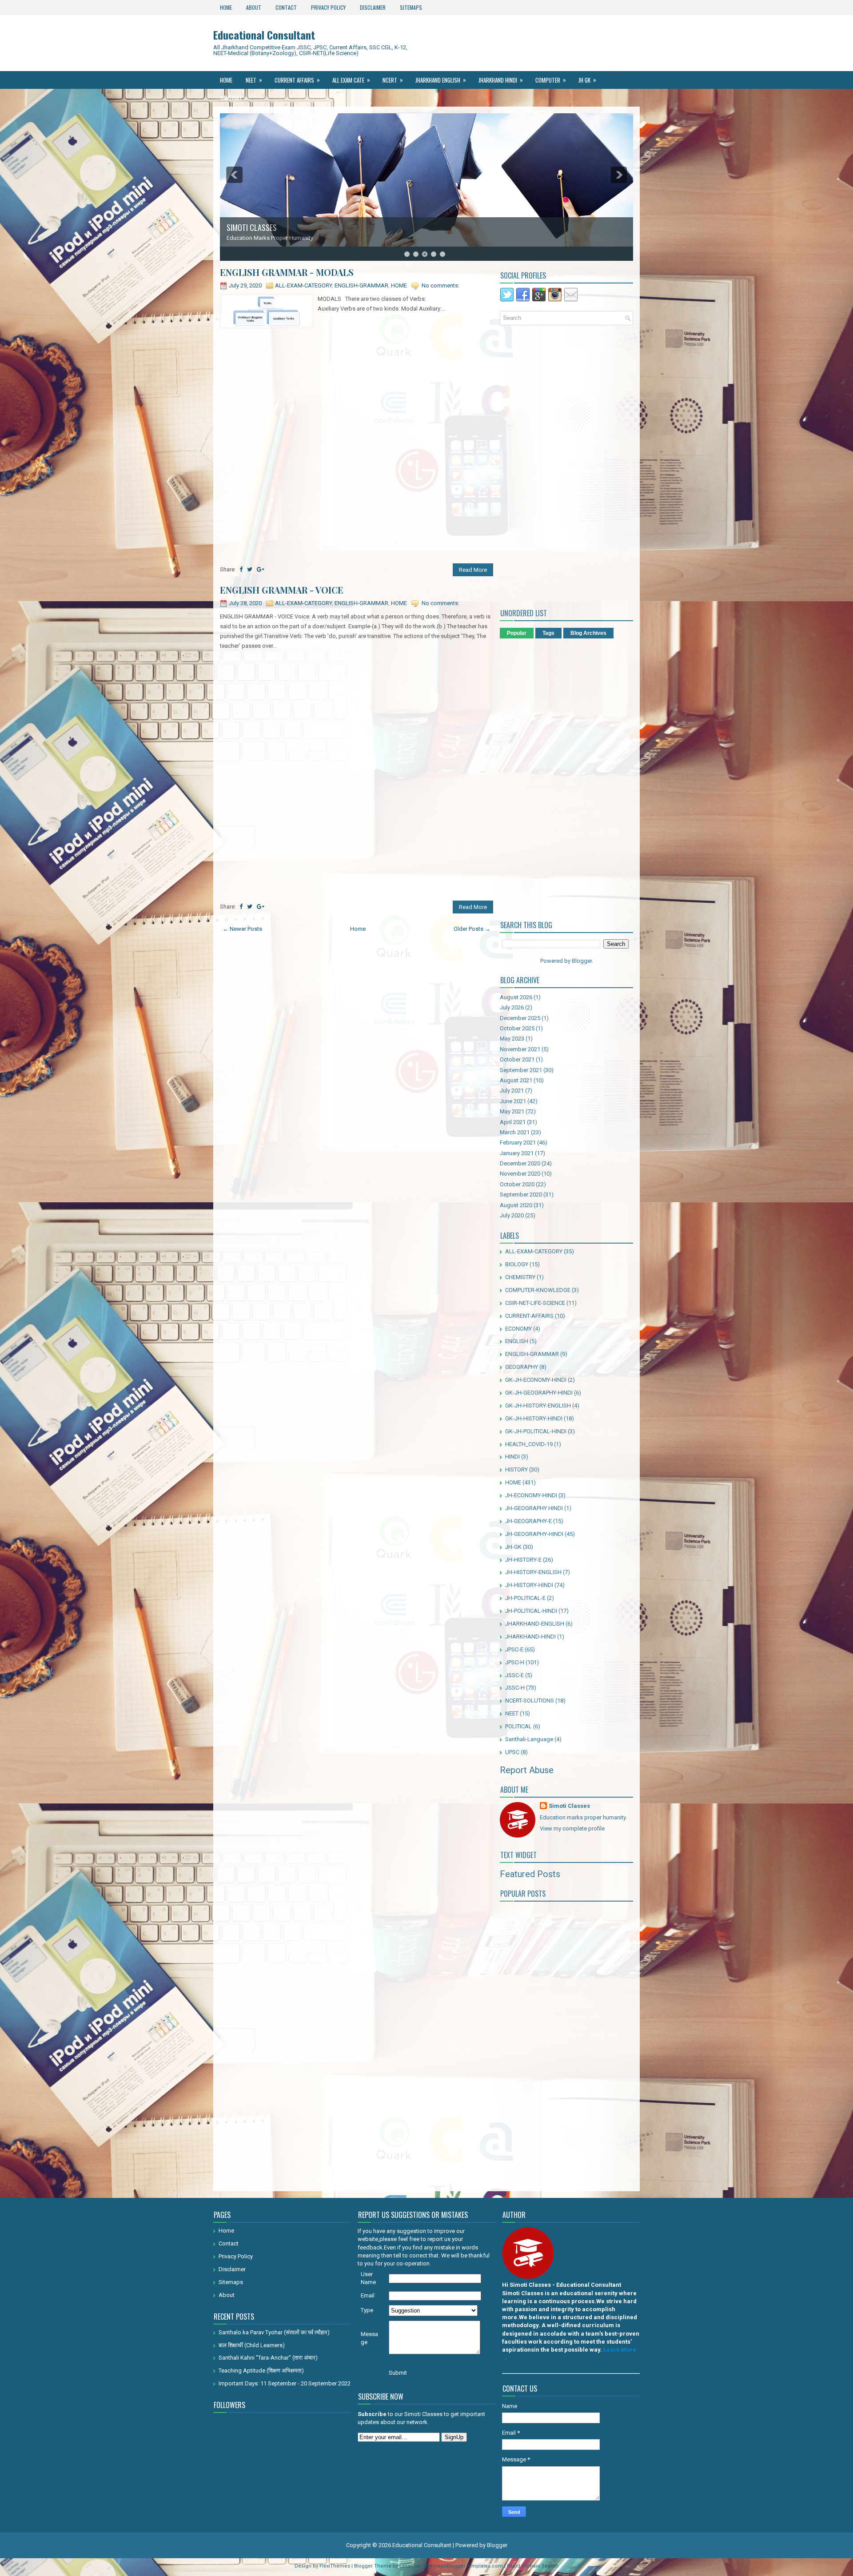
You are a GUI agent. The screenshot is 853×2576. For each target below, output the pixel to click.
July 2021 (512, 1091)
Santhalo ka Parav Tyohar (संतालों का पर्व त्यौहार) (274, 2332)
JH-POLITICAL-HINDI (531, 1611)
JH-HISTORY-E (523, 1560)
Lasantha (410, 2566)
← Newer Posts (242, 929)
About (254, 7)
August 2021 (516, 1080)
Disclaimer (373, 7)
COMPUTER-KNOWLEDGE (538, 1290)
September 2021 (521, 1070)
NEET (254, 80)
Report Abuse (527, 1770)
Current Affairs (297, 80)
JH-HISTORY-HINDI (529, 1585)
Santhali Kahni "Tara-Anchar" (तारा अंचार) (268, 2358)
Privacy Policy (328, 7)
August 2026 (516, 997)
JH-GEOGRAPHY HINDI (534, 1508)
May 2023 (512, 1039)
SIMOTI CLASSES (252, 227)
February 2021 (518, 1142)
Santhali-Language (529, 1739)
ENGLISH (517, 1341)
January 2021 (517, 1153)
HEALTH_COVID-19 (529, 1444)
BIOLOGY (517, 1264)
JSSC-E (514, 1675)
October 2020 (517, 1184)
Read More (473, 570)
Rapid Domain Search (533, 2566)
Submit (398, 2373)
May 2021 (512, 1111)
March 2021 (515, 1132)
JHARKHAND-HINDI (530, 1637)
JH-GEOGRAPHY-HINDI (534, 1534)
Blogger (582, 961)
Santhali (233, 98)
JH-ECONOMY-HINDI (531, 1495)
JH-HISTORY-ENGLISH (533, 1572)
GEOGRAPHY (522, 1367)
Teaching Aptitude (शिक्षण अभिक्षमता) (261, 2371)
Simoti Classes (569, 1806)
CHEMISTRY (520, 1277)
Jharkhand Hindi (501, 80)
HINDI (512, 1457)
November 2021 (520, 1049)
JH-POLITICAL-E (525, 1598)
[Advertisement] (357, 393)
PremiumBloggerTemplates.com (464, 2566)
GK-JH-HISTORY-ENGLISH (538, 1406)
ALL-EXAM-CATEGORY (303, 285)
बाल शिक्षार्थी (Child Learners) (252, 2345)
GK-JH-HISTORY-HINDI (534, 1418)
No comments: (440, 285)
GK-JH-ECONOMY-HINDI (536, 1380)
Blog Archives (588, 633)
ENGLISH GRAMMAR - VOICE (282, 590)
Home (226, 7)
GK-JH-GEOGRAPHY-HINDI (539, 1393)
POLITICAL (518, 1726)
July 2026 (512, 1007)
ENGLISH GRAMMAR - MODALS (287, 272)
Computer (551, 80)
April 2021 (513, 1122)
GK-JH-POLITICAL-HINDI (536, 1431)
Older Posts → (472, 929)
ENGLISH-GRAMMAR (361, 285)
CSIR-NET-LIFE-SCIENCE (535, 1303)
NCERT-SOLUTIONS (530, 1701)
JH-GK (513, 1547)
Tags (548, 633)
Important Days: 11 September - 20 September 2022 (285, 2383)
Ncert (393, 80)
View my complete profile (572, 1828)
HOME (399, 285)
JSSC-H (515, 1688)
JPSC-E (514, 1649)
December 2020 (520, 1163)
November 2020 (520, 1174)
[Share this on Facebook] (241, 569)
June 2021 (513, 1101)
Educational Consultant (264, 35)
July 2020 (512, 1215)
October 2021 (517, 1059)
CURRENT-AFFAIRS (529, 1316)
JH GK (587, 80)
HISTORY (516, 1469)
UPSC (512, 1752)
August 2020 (516, 1205)
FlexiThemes (335, 2566)
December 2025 (520, 1018)
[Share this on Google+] (261, 569)
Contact (286, 7)
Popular (517, 633)
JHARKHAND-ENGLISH (535, 1624)
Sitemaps (411, 7)
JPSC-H (515, 1662)
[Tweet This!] (250, 569)
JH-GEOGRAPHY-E (528, 1521)
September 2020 (521, 1194)
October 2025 (517, 1028)
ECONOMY (518, 1329)
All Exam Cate (351, 80)
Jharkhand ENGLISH (441, 80)
